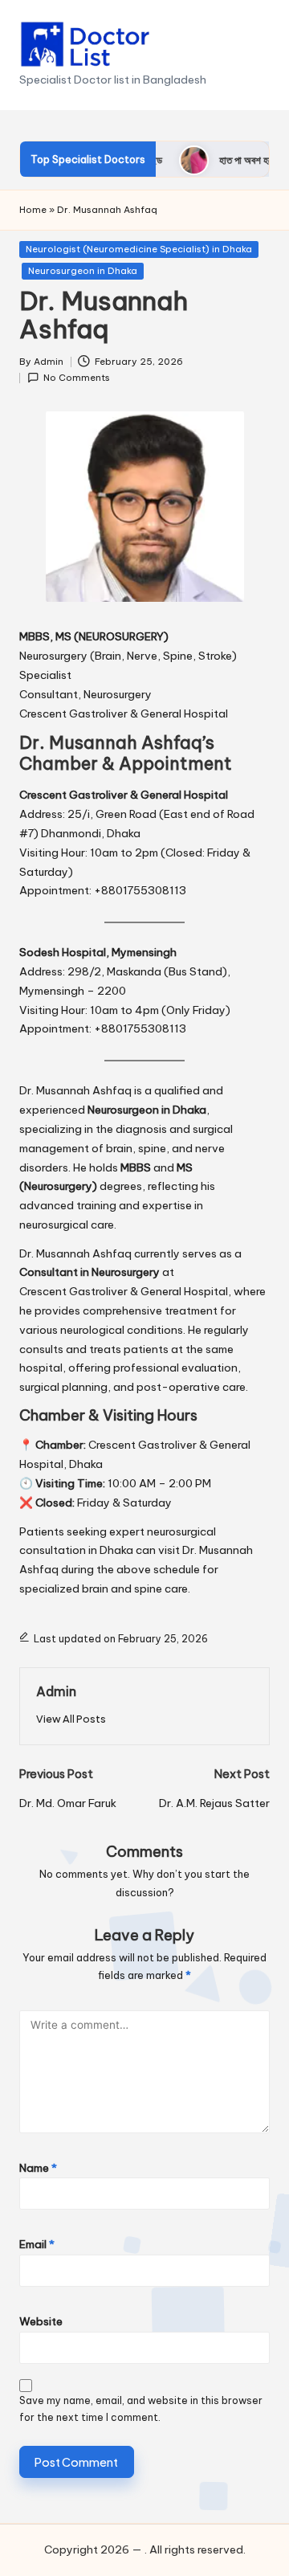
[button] (71, 1719)
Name (38, 2168)
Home (33, 210)
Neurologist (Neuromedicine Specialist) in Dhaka (139, 249)
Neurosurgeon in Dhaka (83, 271)
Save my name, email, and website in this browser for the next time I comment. (141, 2409)
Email (37, 2244)
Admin (56, 1691)
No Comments (77, 378)
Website (41, 2321)
